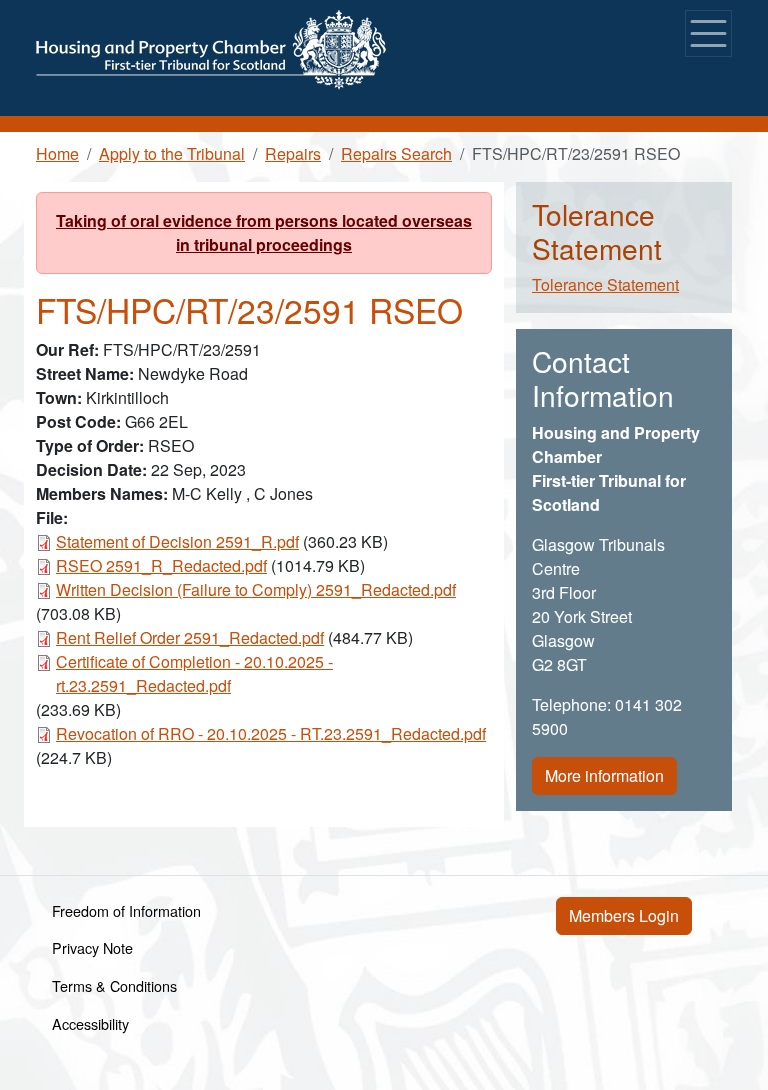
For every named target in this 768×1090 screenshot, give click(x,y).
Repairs (293, 153)
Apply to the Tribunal (172, 153)
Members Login (624, 915)
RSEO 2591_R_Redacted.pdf (161, 565)
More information (604, 775)
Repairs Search (396, 153)
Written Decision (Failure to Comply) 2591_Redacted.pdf (256, 589)
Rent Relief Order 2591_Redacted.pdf (190, 637)
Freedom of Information (126, 910)
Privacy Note (92, 947)
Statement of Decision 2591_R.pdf (177, 541)
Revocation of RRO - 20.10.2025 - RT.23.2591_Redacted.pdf (271, 733)
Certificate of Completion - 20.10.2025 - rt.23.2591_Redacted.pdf (194, 673)
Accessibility (90, 1023)
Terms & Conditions (114, 985)
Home (57, 153)
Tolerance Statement (605, 284)
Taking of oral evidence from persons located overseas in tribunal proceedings (264, 232)
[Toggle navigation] (708, 33)
